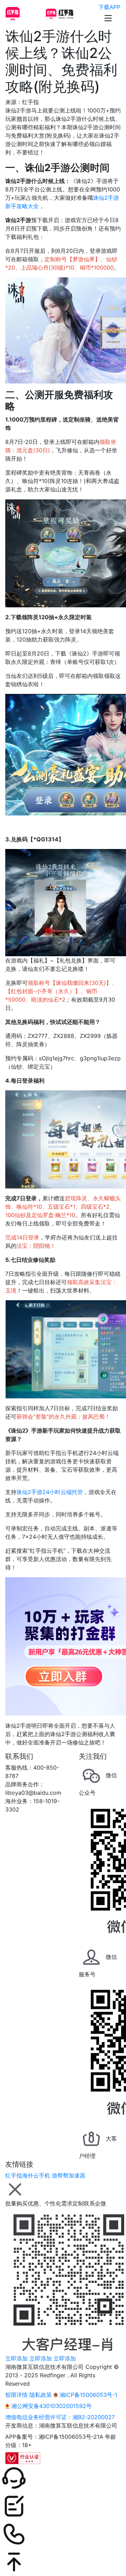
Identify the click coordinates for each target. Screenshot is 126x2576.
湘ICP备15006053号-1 (87, 2395)
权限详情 (16, 2395)
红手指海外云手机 (28, 2175)
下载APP (109, 7)
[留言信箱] (63, 2506)
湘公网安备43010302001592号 (51, 2406)
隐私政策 (41, 2395)
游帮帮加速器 (69, 2175)
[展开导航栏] (108, 18)
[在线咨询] (63, 2478)
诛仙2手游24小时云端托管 (50, 1492)
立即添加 (16, 2358)
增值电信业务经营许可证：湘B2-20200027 (60, 2417)
